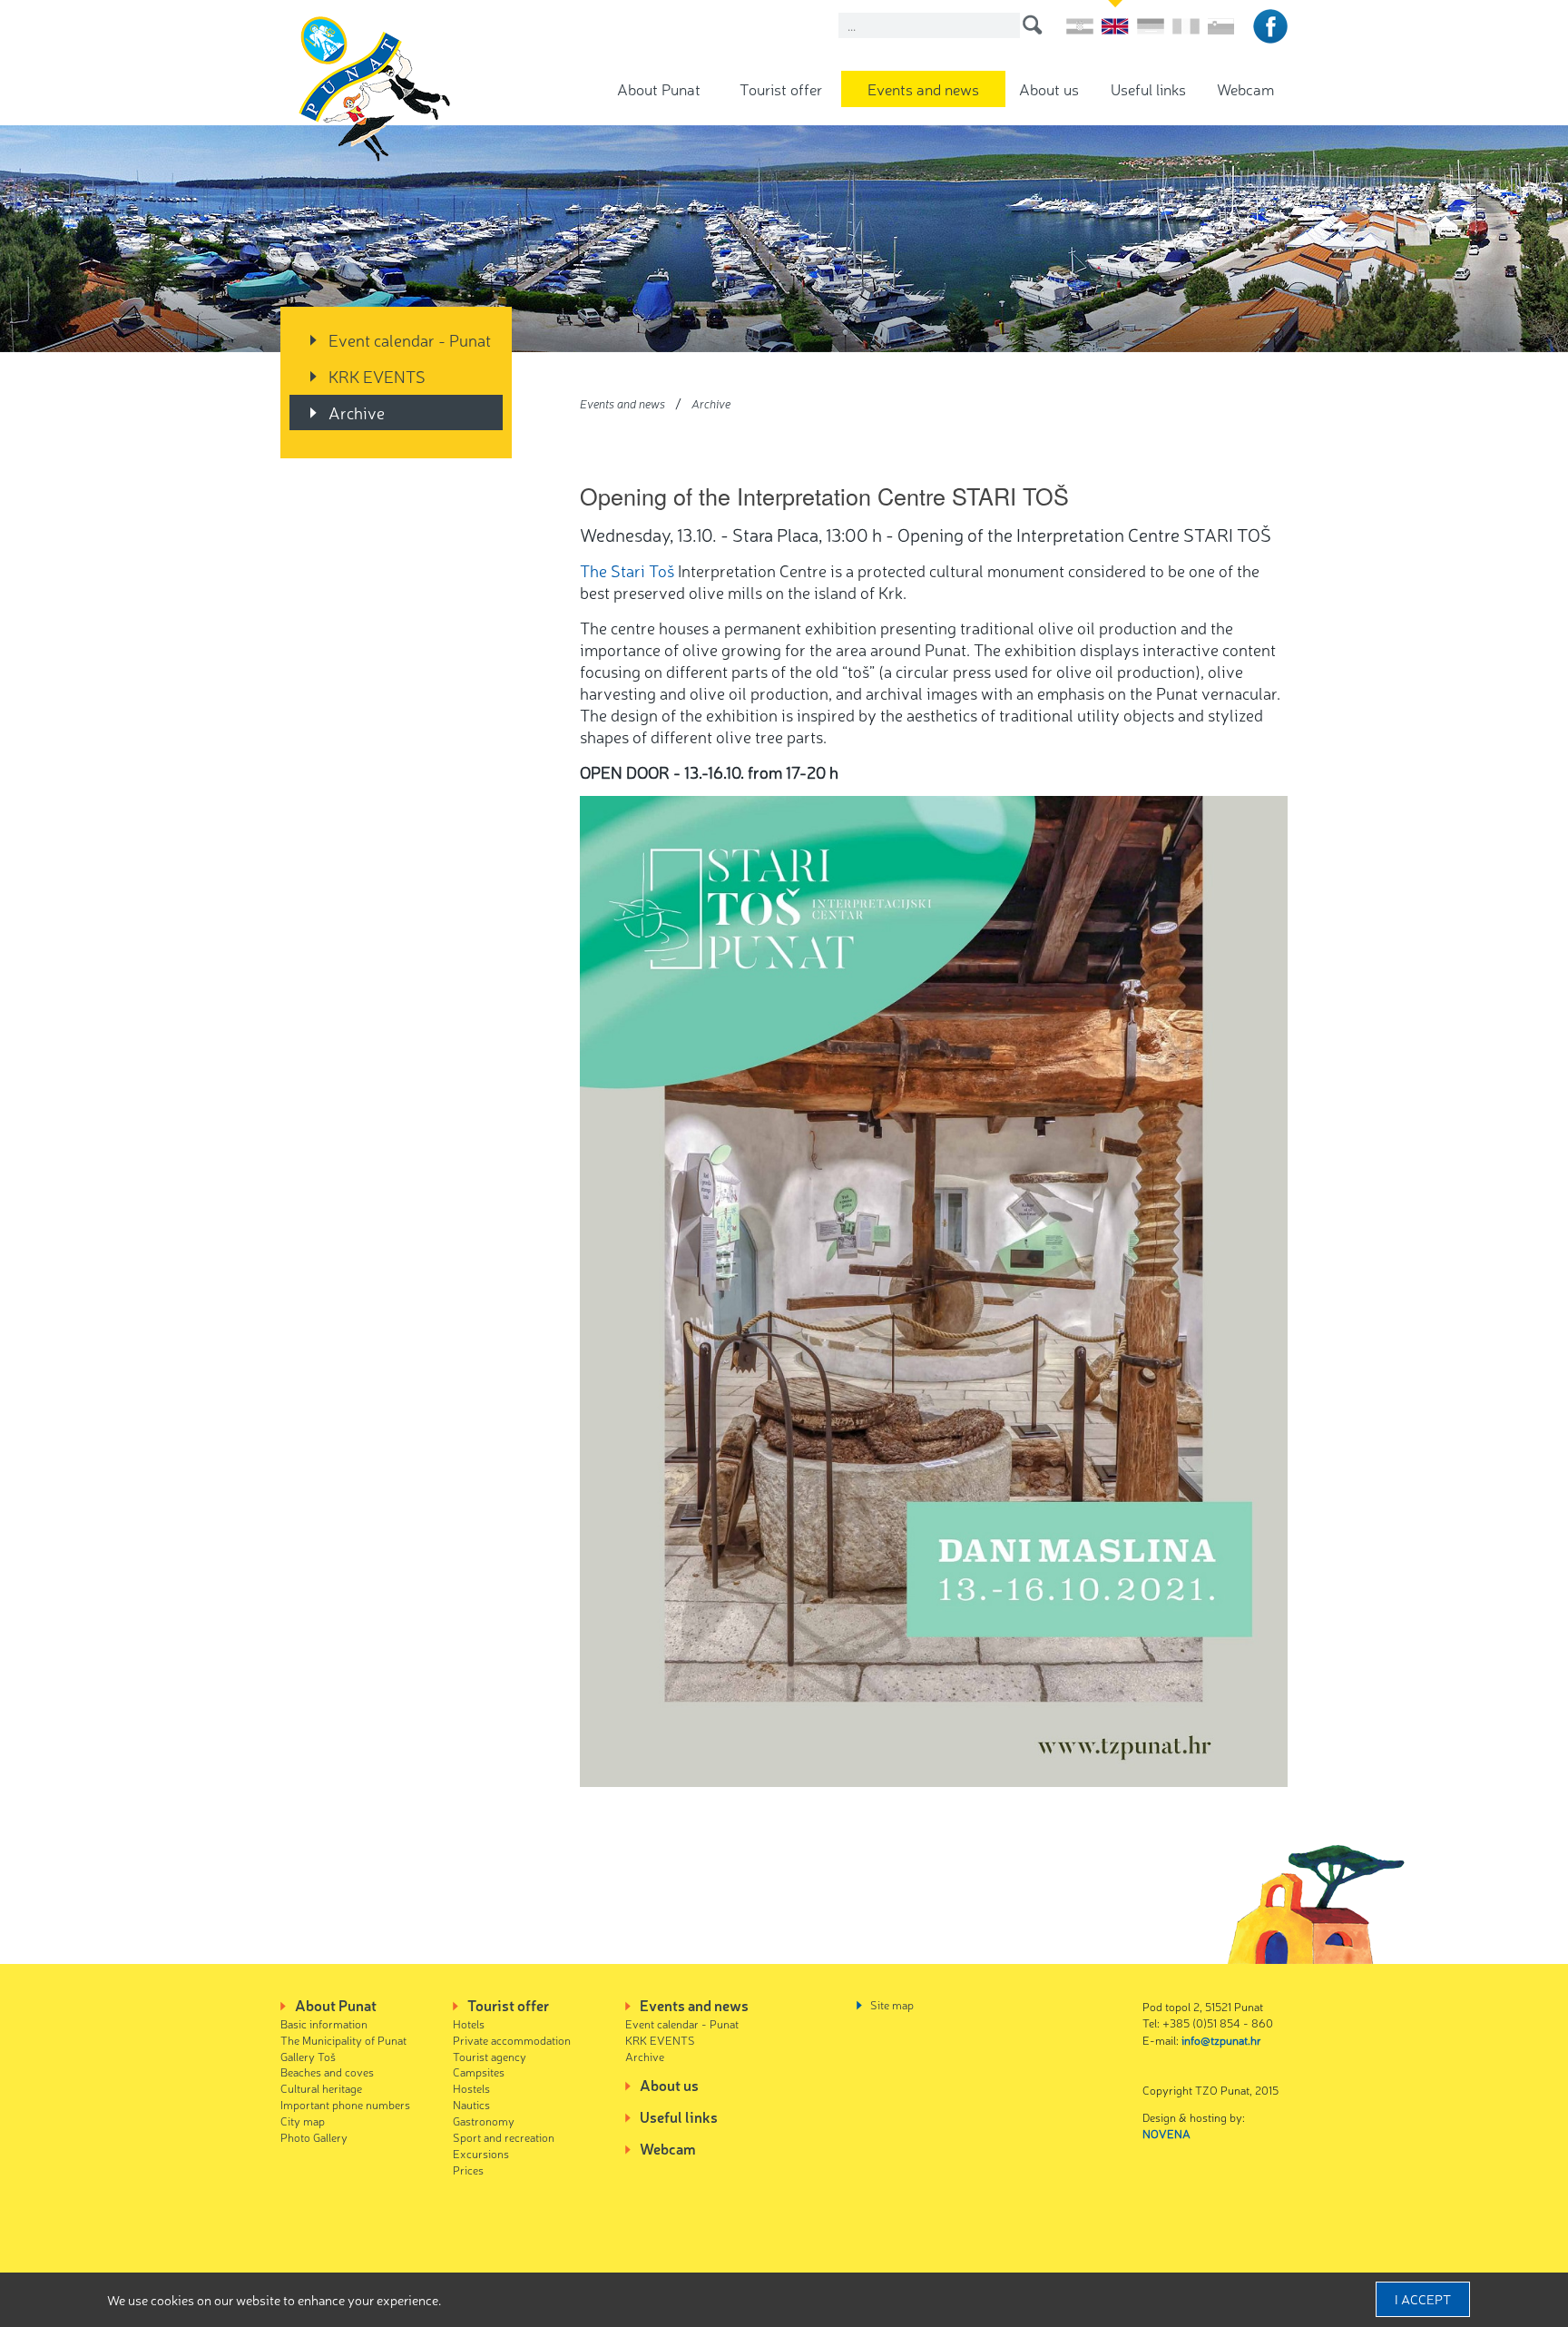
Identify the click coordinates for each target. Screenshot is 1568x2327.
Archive (357, 412)
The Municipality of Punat (343, 2040)
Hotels (469, 2023)
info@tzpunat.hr (1221, 2040)
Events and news (923, 88)
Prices (468, 2170)
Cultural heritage (321, 2088)
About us (1049, 88)
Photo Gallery (314, 2137)
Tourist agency (490, 2056)
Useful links (1148, 88)
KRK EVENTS (377, 376)
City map (303, 2121)
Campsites (479, 2072)
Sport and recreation (504, 2137)
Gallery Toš (308, 2056)
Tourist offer (781, 88)
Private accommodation (512, 2040)
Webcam (1245, 88)
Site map (892, 2004)
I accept (1423, 2299)
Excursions (481, 2153)
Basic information (324, 2023)
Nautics (471, 2104)
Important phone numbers (345, 2104)
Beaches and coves (327, 2072)
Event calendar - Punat (410, 339)
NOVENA (1166, 2133)
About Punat (659, 88)
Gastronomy (484, 2121)
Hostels (471, 2088)
